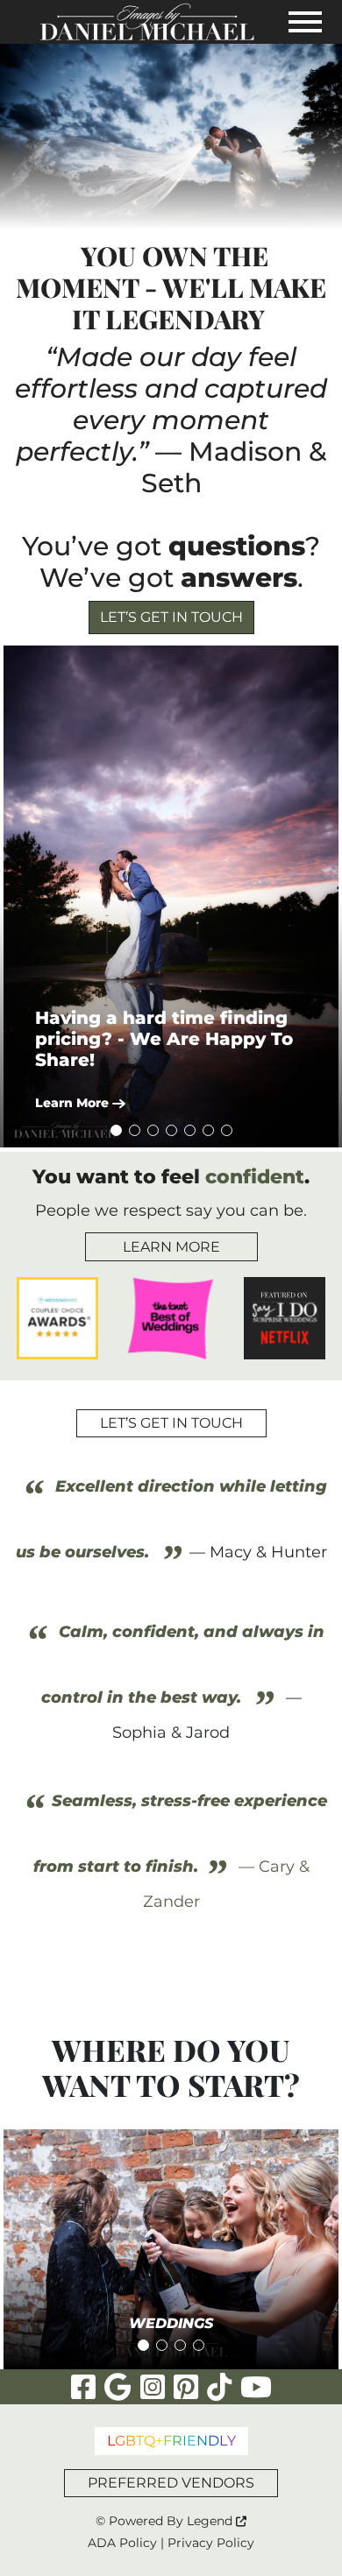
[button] (171, 896)
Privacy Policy (211, 2543)
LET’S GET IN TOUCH (171, 617)
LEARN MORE (171, 1247)
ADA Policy (122, 2543)
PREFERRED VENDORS (171, 2483)
